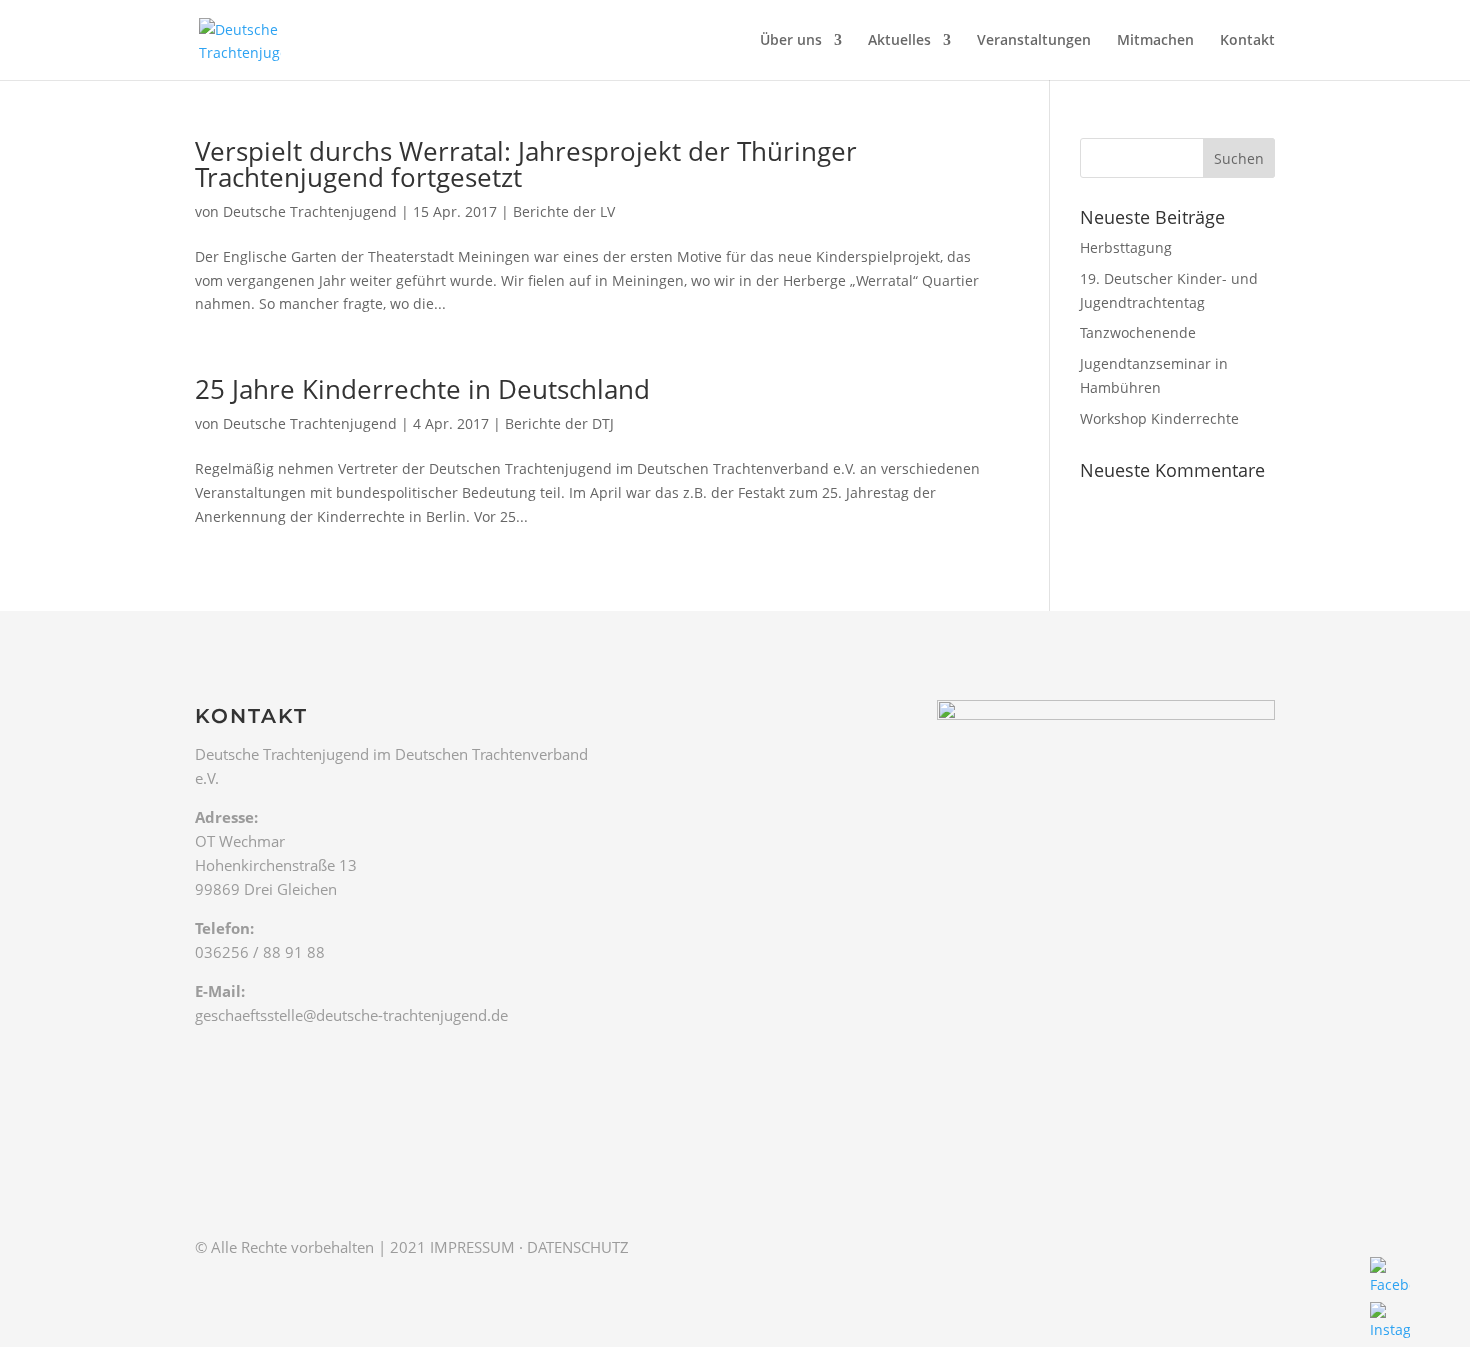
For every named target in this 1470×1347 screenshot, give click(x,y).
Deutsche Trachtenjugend (310, 211)
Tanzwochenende (1138, 332)
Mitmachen (1155, 41)
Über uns (791, 41)
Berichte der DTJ (559, 423)
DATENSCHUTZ (578, 1247)
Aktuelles (899, 41)
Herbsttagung (1126, 247)
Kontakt (1247, 41)
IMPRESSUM (472, 1247)
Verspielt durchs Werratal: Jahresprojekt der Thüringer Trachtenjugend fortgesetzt (526, 164)
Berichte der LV (564, 211)
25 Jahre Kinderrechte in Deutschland (422, 389)
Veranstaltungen (1034, 41)
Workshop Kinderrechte (1159, 418)
